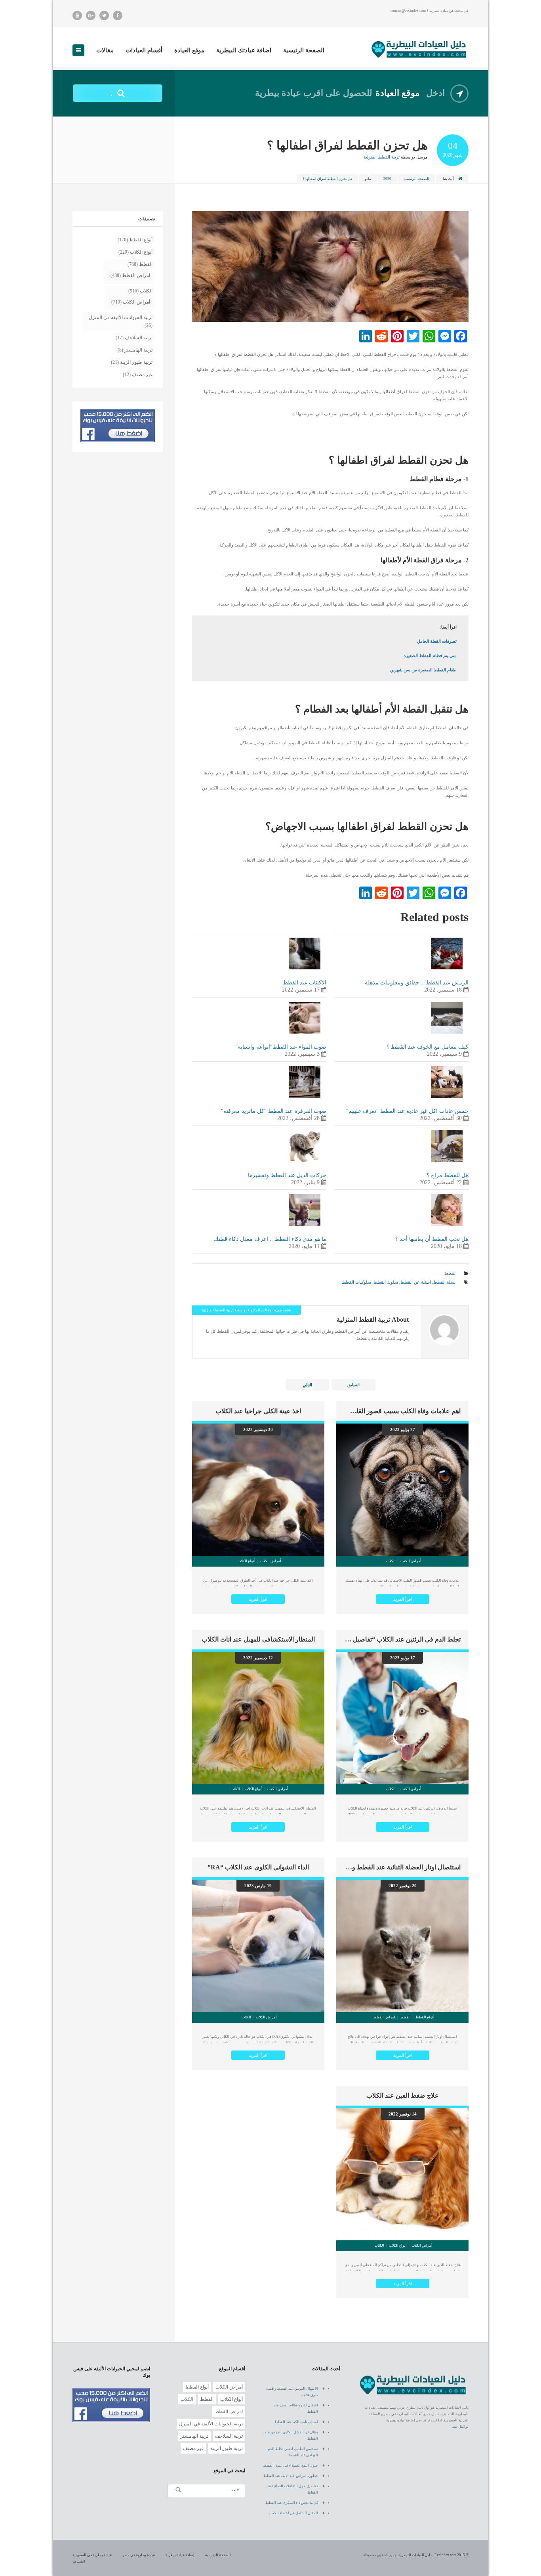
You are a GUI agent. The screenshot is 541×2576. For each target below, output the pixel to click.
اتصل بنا (79, 2561)
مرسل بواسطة (396, 157)
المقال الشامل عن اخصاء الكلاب (294, 2513)
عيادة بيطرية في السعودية (92, 2555)
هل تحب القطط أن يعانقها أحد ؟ (432, 1239)
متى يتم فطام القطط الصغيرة (430, 655)
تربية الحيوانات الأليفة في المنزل (121, 317)
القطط (451, 1273)
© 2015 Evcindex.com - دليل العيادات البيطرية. (433, 2555)
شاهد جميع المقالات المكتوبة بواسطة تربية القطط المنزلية (247, 1310)
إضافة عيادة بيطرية (180, 2555)
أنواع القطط (141, 240)
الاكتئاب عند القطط (305, 983)
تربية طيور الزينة (136, 362)
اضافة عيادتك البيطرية (244, 50)
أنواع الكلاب (141, 252)
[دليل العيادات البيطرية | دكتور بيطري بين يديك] (419, 49)
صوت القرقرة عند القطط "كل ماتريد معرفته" (274, 1111)
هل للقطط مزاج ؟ (448, 1175)
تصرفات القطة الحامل (437, 641)
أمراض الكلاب (136, 302)
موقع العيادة (189, 50)
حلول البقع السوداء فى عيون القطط (291, 2465)
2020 (387, 179)
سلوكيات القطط (356, 1282)
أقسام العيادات (144, 50)
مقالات (105, 50)
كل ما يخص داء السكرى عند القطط (292, 2503)
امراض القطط (136, 275)
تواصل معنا (460, 2427)
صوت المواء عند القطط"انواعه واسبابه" (281, 1047)
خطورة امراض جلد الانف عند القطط (291, 2476)
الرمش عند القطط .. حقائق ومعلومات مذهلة (417, 983)
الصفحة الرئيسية (304, 50)
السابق (353, 1385)
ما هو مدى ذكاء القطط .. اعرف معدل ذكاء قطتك (270, 1239)
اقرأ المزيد (403, 1599)
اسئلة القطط (445, 1282)
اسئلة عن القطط (416, 1282)
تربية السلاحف (139, 338)
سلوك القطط (386, 1282)
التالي (307, 1385)
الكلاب (146, 291)
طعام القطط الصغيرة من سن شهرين (423, 670)
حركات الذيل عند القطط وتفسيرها (287, 1175)
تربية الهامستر (138, 350)
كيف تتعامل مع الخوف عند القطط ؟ (428, 1047)
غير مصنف (142, 375)
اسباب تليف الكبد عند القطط (296, 2422)
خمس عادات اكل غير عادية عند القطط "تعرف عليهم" (407, 1111)
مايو (368, 179)
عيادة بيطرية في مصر (139, 2555)
